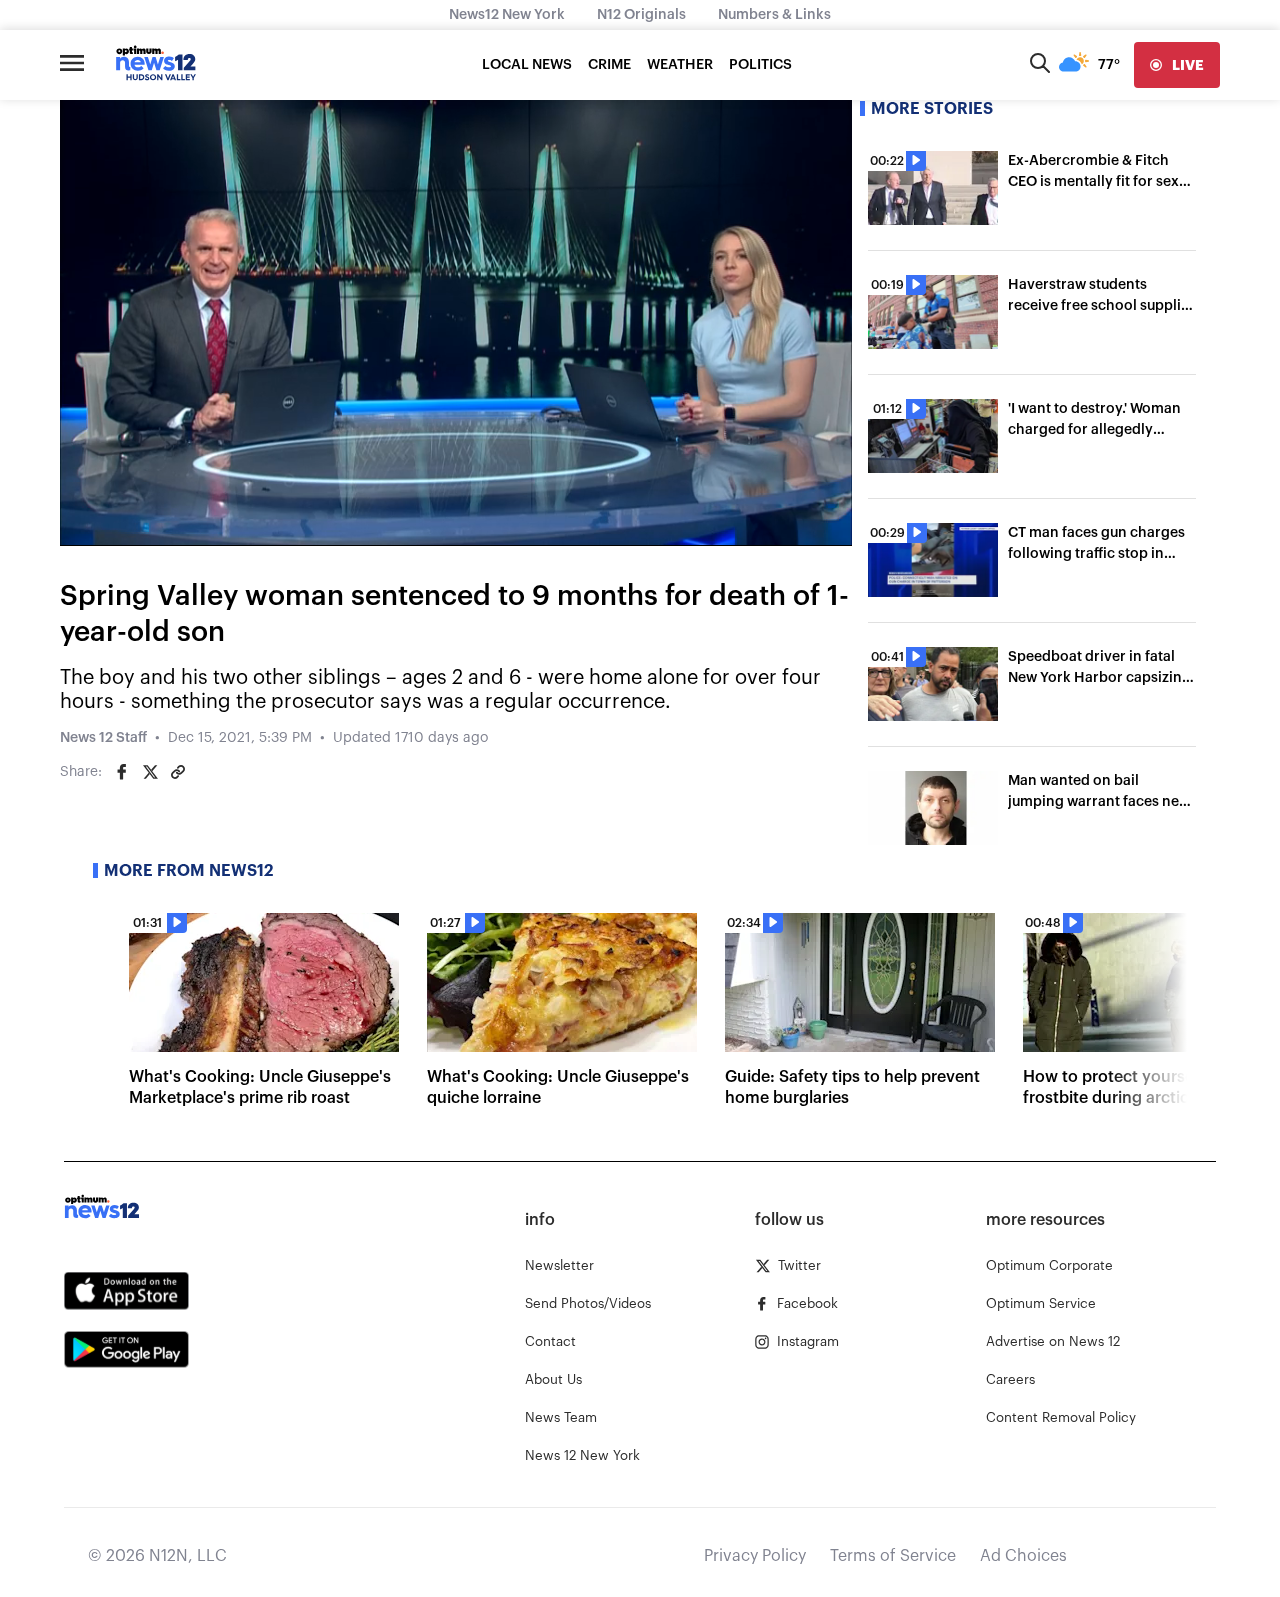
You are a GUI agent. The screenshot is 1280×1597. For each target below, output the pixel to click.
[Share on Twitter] (150, 772)
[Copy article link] (178, 772)
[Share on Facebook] (122, 772)
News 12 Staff (103, 738)
